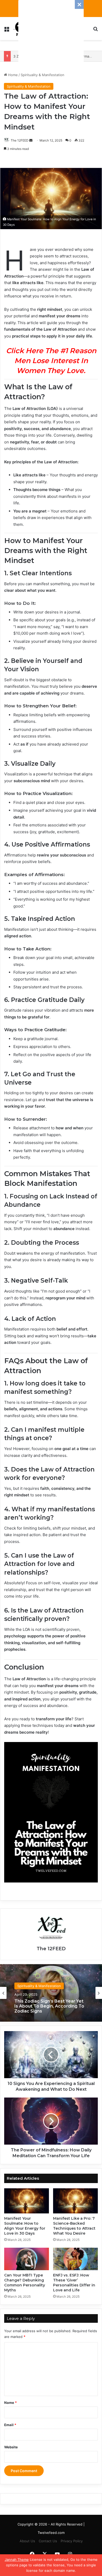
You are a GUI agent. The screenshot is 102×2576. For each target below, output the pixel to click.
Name (10, 2403)
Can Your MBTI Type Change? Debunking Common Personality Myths (25, 2283)
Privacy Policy (72, 2541)
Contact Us (48, 2541)
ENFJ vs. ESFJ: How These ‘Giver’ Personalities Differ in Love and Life (74, 2283)
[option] (51, 1993)
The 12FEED (20, 140)
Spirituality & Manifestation (42, 75)
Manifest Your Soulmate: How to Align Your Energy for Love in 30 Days (25, 2226)
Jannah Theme (17, 2560)
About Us (27, 2541)
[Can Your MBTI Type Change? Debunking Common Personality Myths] (27, 2259)
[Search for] (95, 30)
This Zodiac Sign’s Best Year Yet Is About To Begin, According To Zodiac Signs (49, 2006)
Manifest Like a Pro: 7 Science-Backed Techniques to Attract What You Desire (74, 2226)
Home (12, 75)
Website (11, 2447)
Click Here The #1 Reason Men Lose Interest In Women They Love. (51, 361)
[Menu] (7, 30)
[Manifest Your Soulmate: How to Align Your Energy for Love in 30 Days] (27, 2201)
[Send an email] (31, 140)
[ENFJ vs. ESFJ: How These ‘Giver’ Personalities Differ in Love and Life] (75, 2259)
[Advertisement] (51, 33)
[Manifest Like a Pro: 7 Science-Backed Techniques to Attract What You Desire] (75, 2201)
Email (10, 2425)
